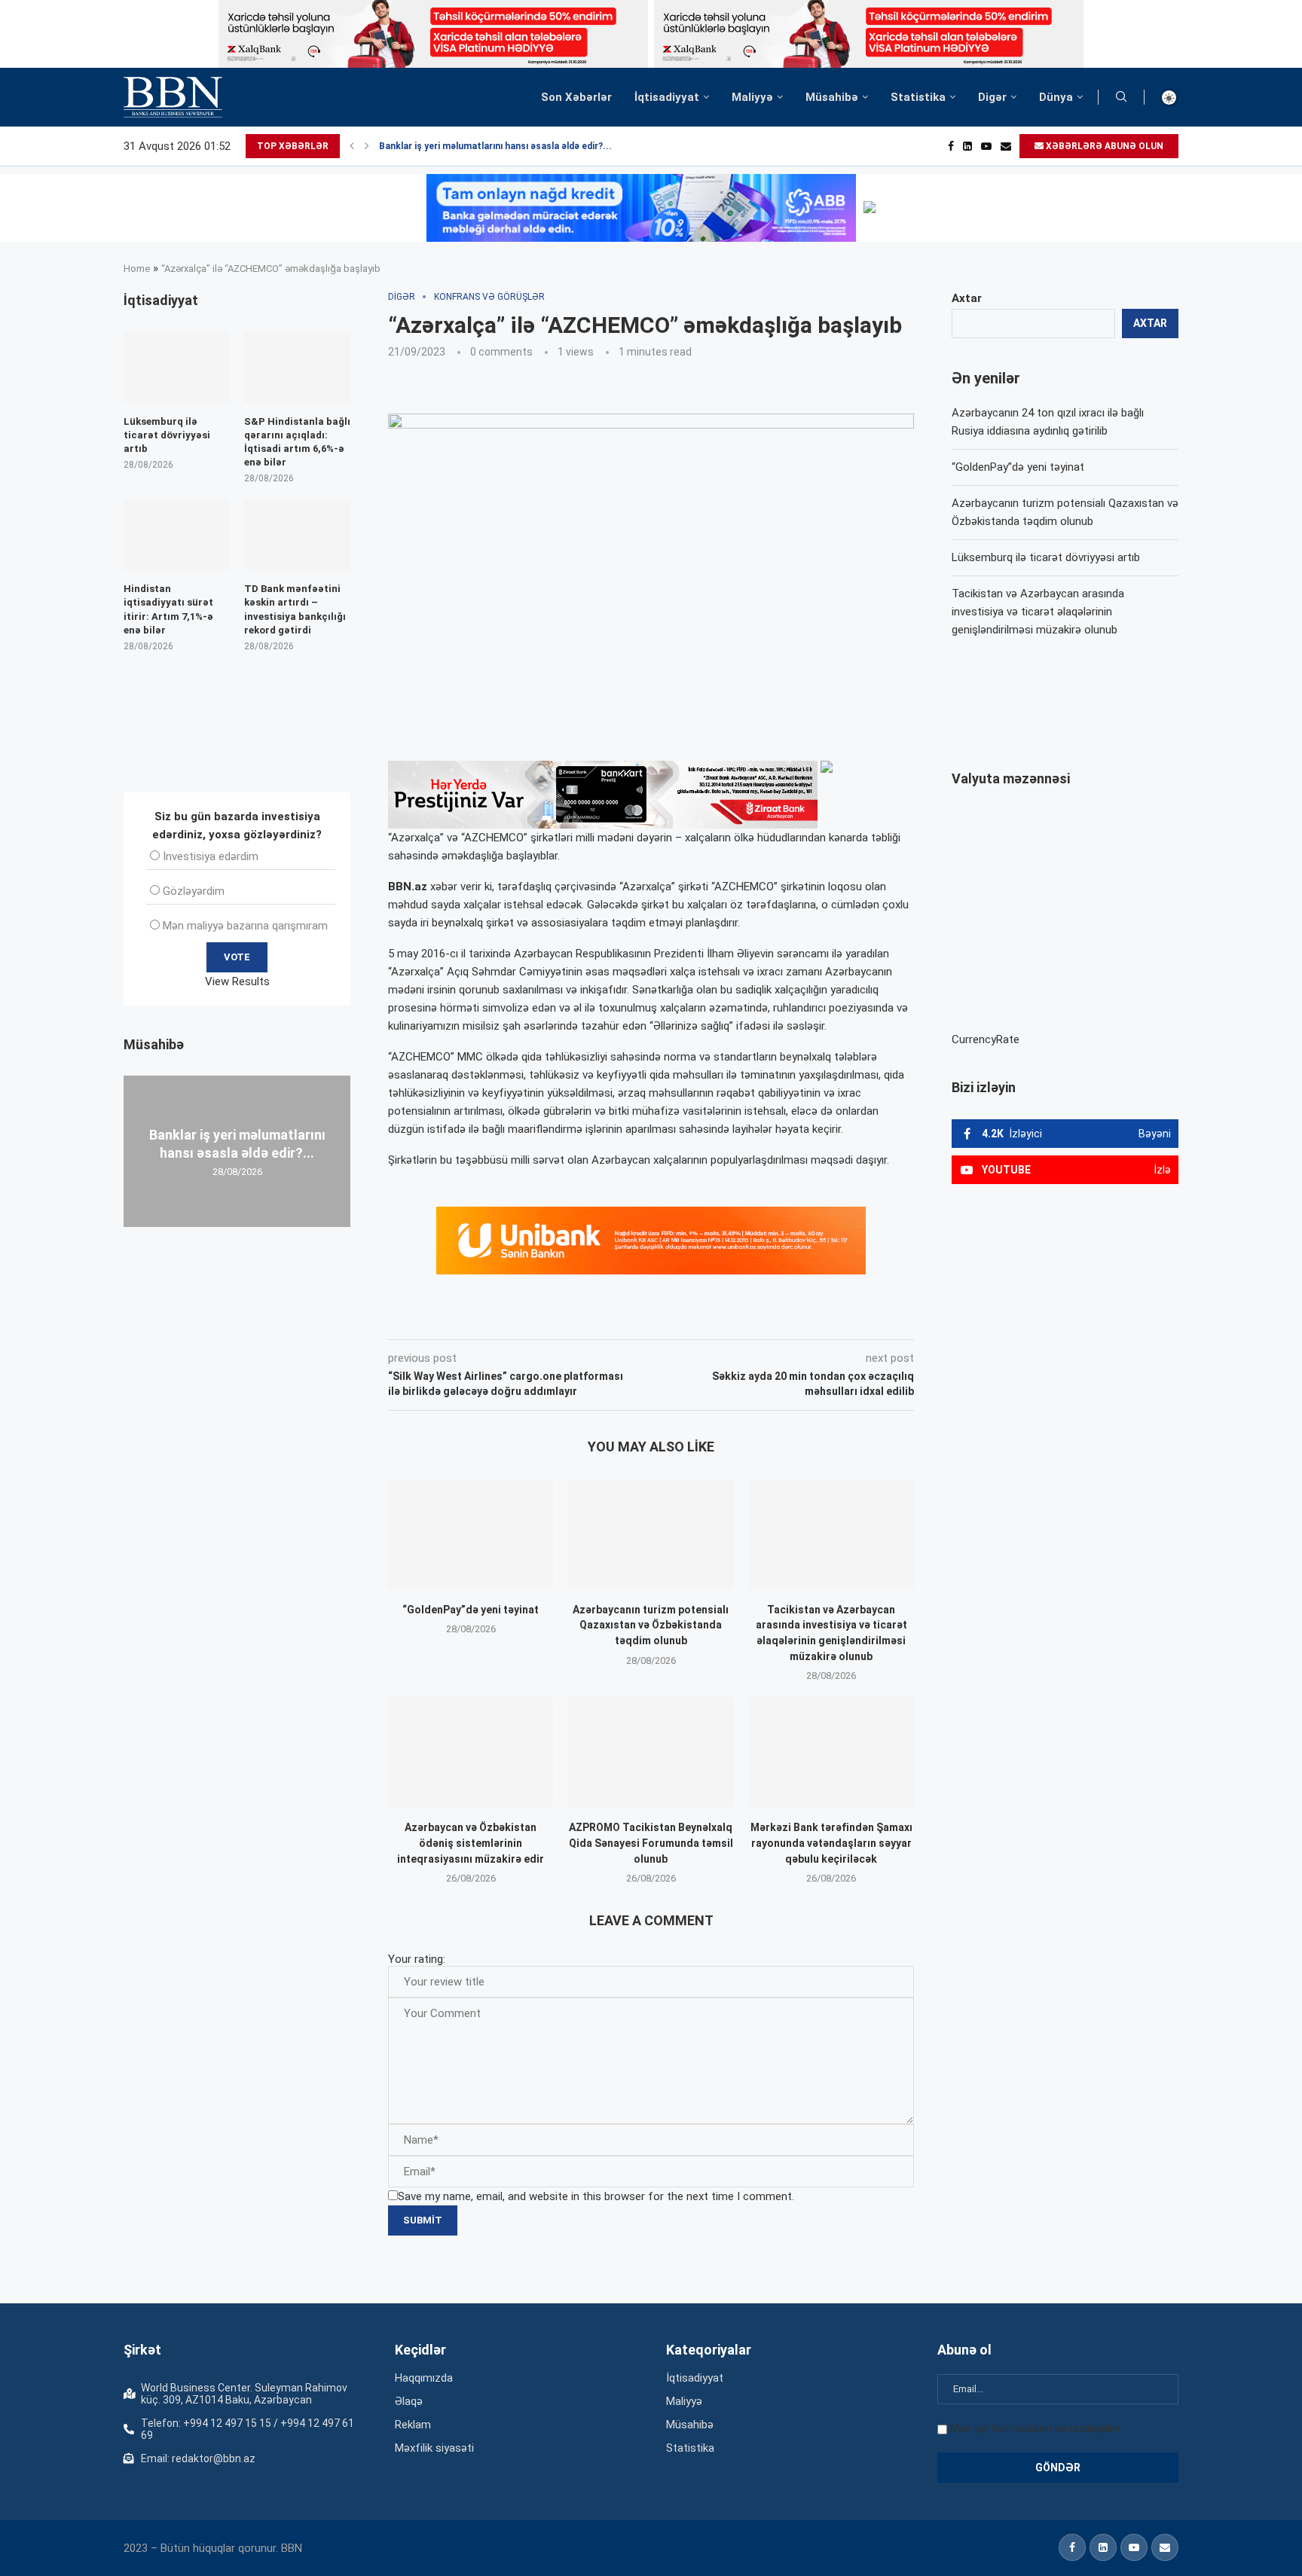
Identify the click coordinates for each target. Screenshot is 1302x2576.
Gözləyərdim (194, 891)
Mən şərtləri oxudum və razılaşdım (1035, 2428)
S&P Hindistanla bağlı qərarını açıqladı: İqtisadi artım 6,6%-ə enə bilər (297, 442)
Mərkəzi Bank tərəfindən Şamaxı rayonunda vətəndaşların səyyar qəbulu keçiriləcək (831, 1843)
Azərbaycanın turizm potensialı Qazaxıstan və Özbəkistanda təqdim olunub (651, 1625)
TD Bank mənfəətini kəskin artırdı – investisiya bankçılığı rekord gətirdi (295, 609)
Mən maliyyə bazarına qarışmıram (245, 926)
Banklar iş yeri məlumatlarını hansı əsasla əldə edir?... (495, 146)
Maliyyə (752, 97)
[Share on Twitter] (556, 1318)
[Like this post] (487, 1318)
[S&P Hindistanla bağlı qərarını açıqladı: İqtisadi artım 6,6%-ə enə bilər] (297, 367)
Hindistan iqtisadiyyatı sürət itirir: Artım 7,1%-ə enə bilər (168, 609)
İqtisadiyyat (667, 97)
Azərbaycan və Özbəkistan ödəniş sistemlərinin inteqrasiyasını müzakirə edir (471, 1843)
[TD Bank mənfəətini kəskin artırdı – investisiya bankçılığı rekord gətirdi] (297, 535)
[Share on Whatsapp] (657, 1318)
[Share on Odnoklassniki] (624, 1318)
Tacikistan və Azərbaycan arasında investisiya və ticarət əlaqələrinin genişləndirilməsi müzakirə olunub (1038, 612)
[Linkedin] (967, 146)
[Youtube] (986, 146)
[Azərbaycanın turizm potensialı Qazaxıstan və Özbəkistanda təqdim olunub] (651, 1534)
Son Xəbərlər (576, 97)
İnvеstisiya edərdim (211, 856)
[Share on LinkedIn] (591, 1318)
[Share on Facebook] (523, 1318)
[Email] (1006, 146)
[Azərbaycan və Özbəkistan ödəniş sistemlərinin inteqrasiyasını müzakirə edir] (471, 1752)
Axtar (967, 298)
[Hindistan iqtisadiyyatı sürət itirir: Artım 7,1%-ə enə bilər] (177, 535)
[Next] (367, 146)
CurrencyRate (986, 1039)
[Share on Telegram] (692, 1318)
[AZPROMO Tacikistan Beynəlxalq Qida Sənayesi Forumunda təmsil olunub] (651, 1752)
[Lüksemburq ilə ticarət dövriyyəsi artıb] (177, 367)
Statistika (918, 97)
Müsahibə (832, 97)
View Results (237, 981)
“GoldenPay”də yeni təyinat (471, 1610)
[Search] (1121, 97)
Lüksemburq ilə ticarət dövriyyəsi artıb (1046, 557)
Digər (992, 97)
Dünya (1056, 97)
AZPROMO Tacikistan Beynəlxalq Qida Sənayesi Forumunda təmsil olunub (651, 1843)
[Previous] (352, 146)
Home (137, 269)
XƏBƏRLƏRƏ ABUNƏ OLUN (1103, 146)
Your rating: (417, 1959)
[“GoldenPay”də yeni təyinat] (471, 1534)
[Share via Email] (727, 1318)
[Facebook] (951, 146)
